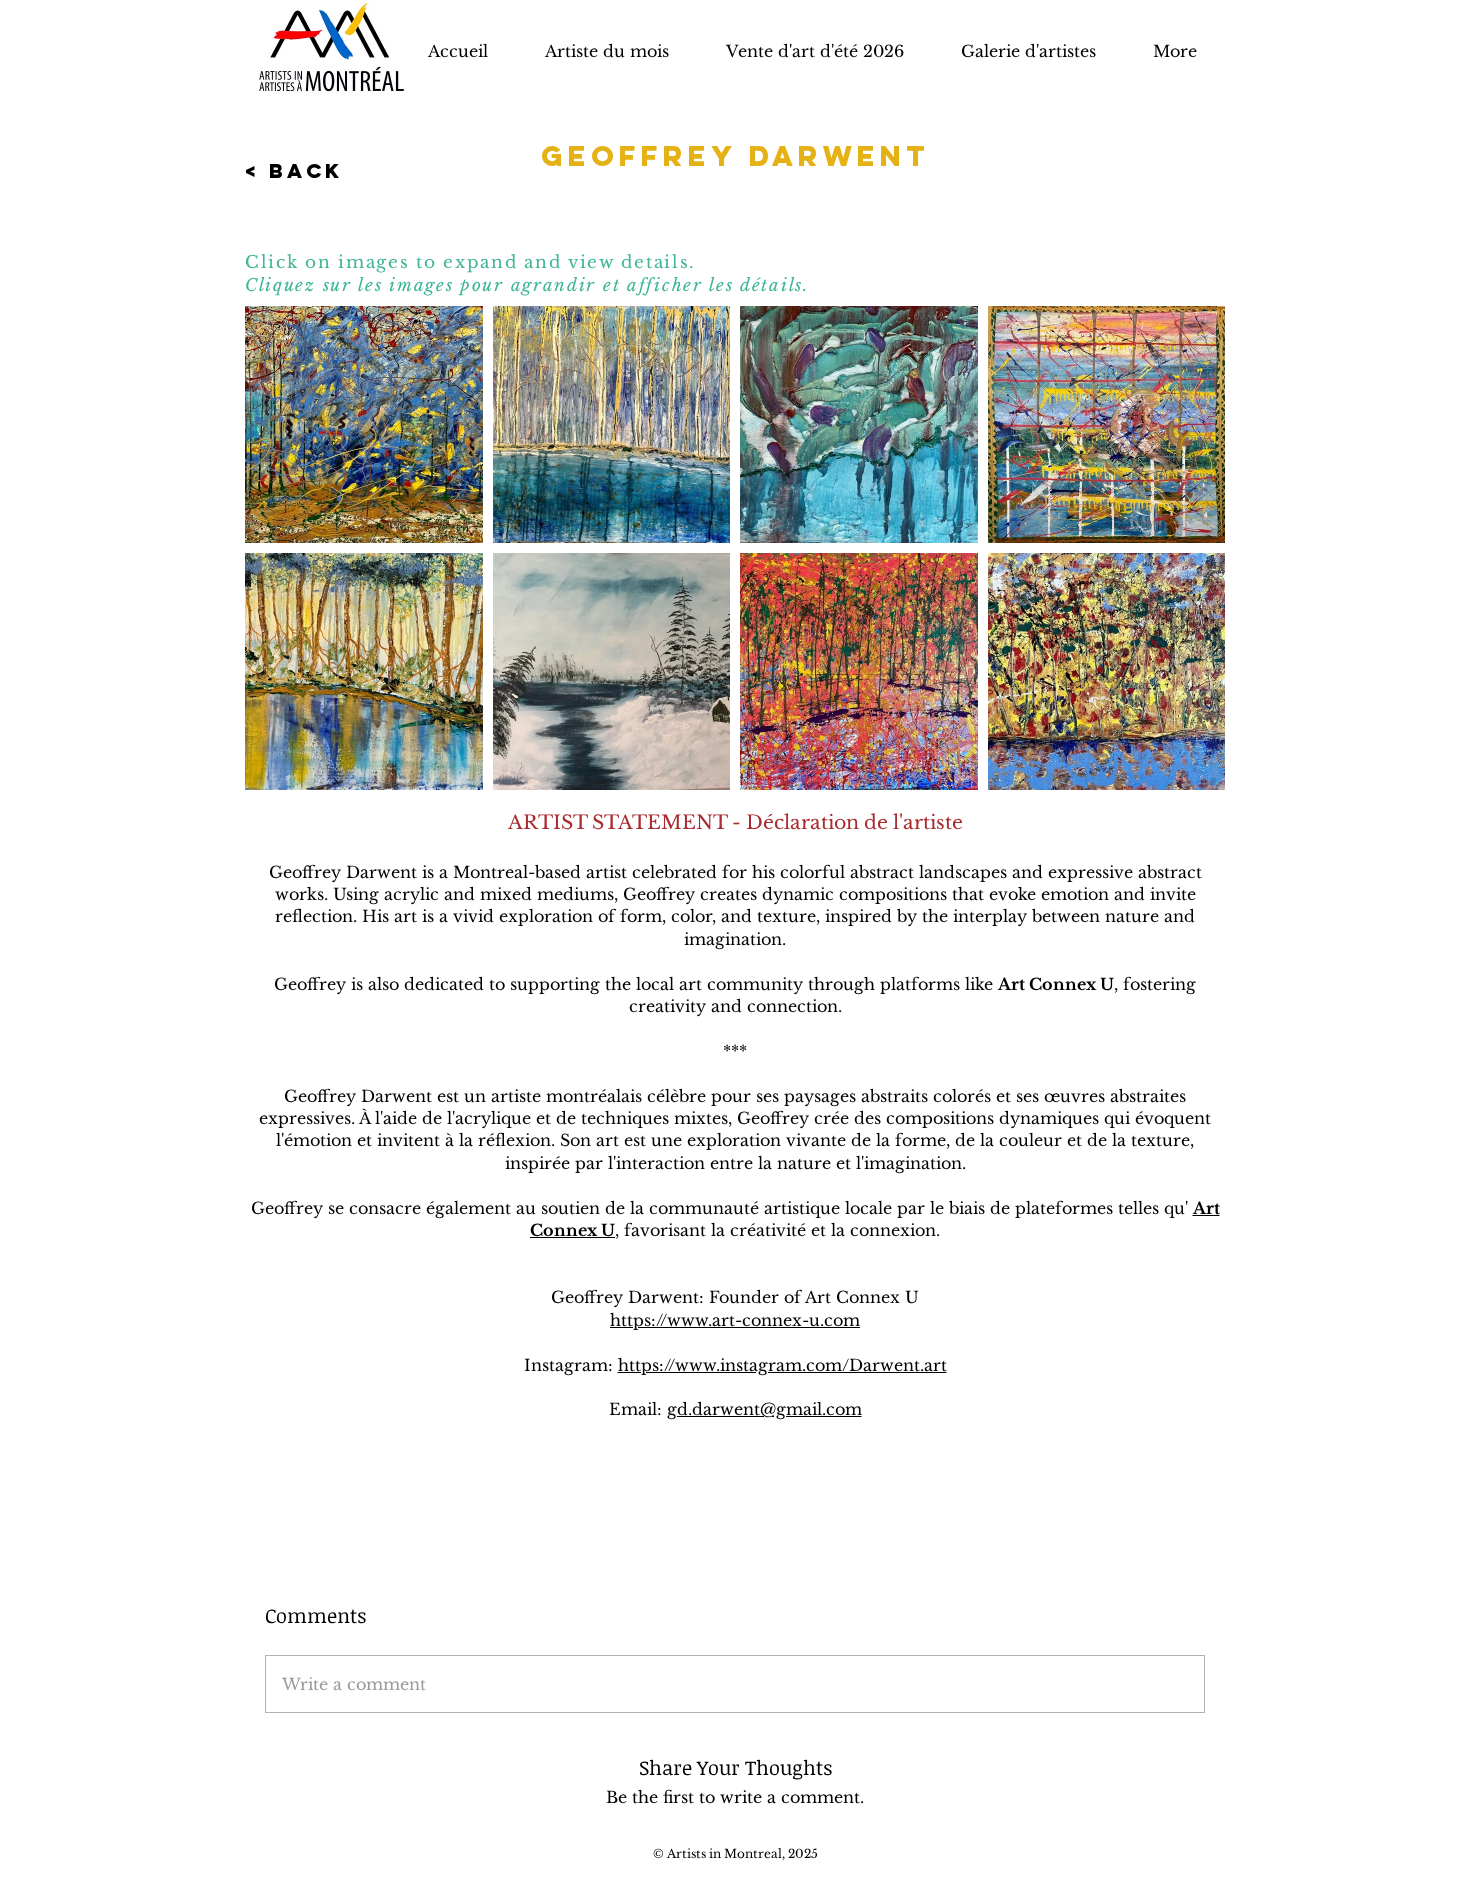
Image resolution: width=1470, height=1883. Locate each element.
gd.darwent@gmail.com (764, 1409)
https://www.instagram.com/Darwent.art (782, 1365)
